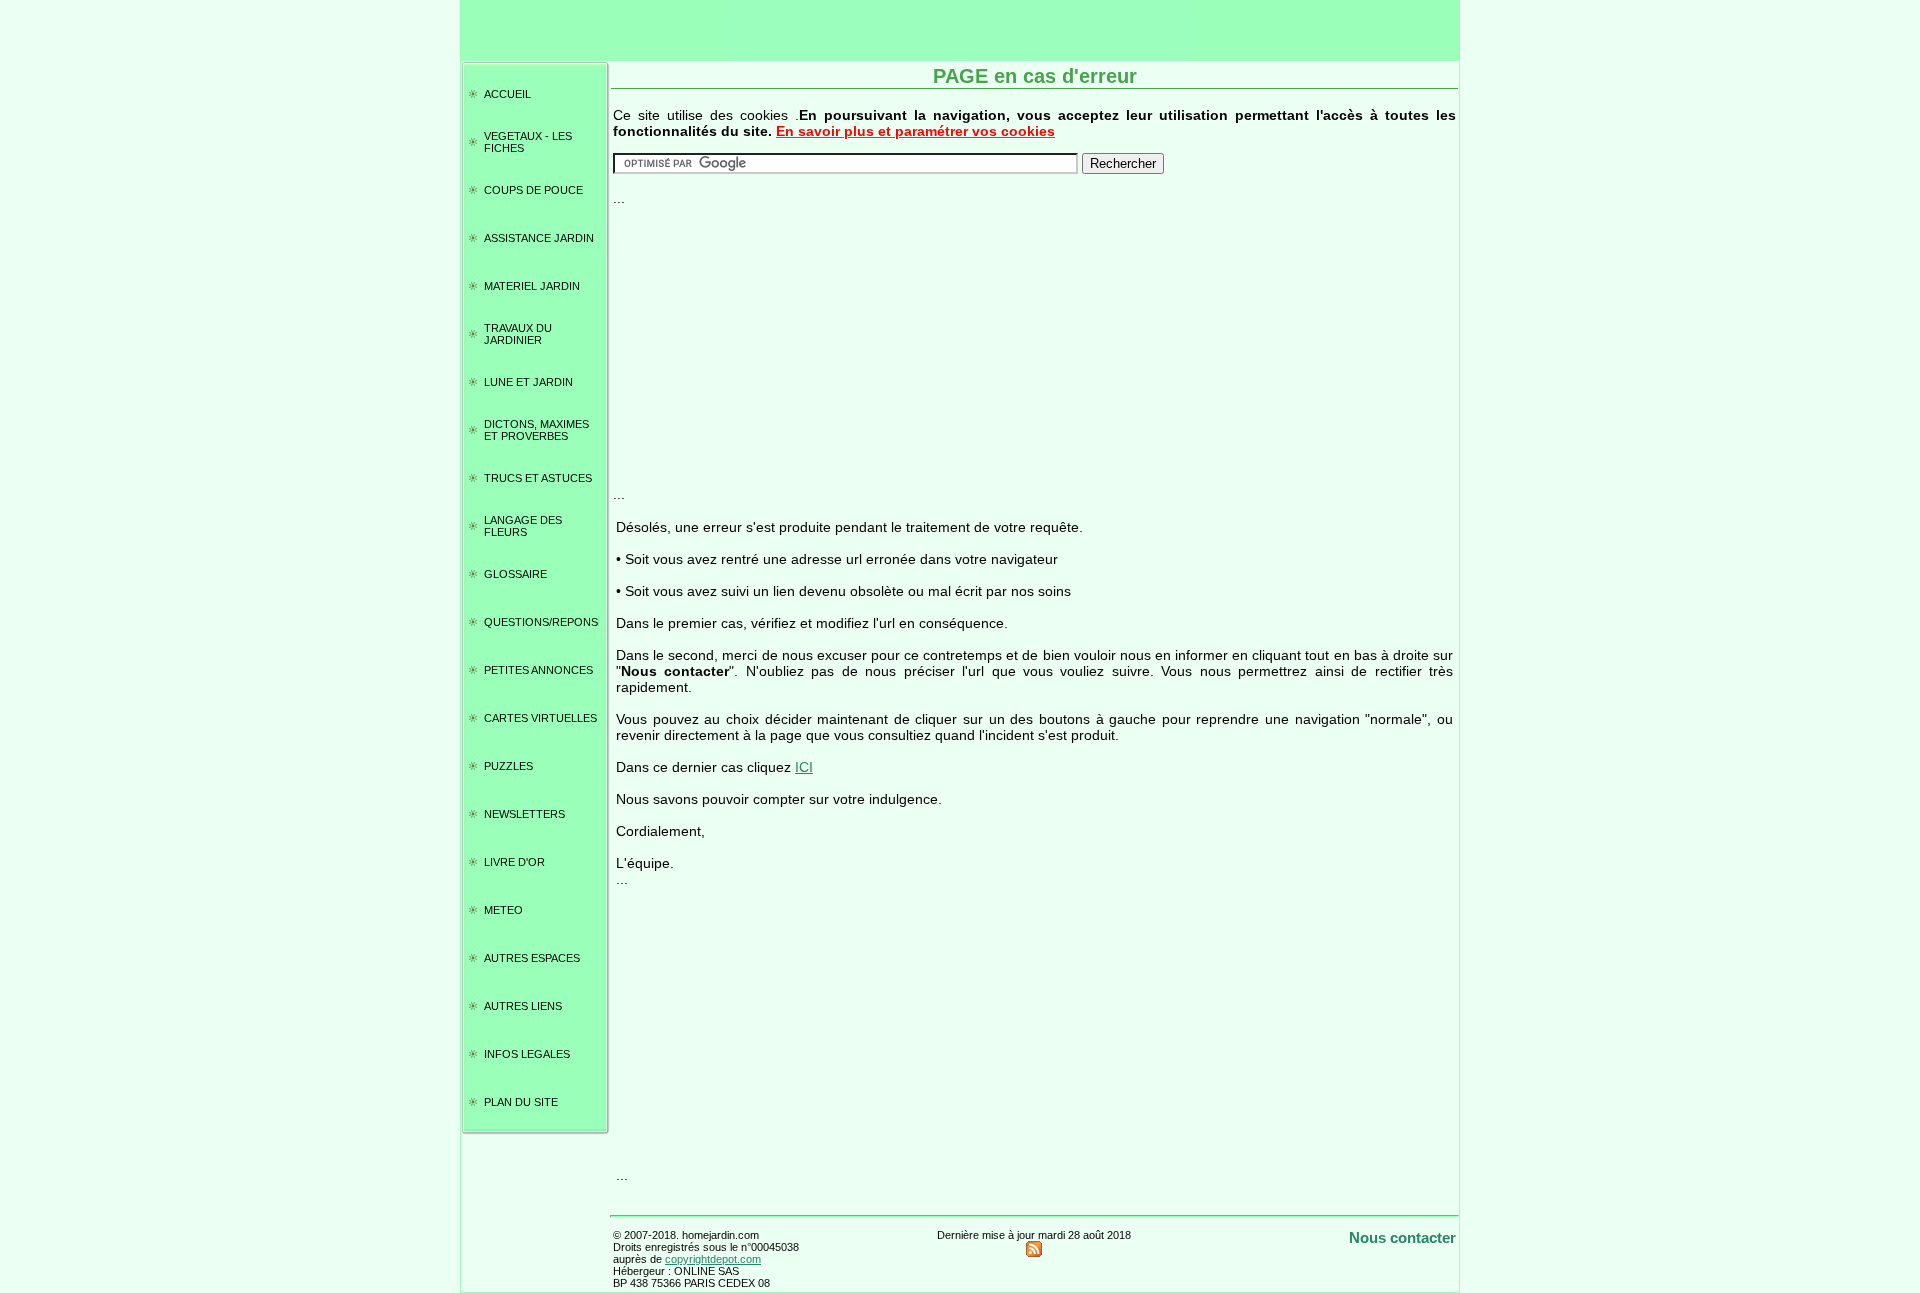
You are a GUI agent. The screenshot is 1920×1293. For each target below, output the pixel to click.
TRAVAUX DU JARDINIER (518, 334)
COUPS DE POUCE (533, 190)
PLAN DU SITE (521, 1102)
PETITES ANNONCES (538, 670)
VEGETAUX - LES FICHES (528, 142)
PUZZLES (508, 766)
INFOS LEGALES (527, 1054)
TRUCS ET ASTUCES (538, 478)
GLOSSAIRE (515, 574)
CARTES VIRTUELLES (540, 718)
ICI (804, 767)
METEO (503, 910)
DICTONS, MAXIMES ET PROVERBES (536, 430)
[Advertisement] (1034, 346)
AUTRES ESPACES (532, 958)
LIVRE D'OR (514, 862)
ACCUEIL (507, 94)
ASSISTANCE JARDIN (539, 238)
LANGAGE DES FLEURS (523, 526)
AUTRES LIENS (523, 1006)
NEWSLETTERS (524, 814)
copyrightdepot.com (713, 1259)
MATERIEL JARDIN (532, 286)
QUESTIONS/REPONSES (541, 622)
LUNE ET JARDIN (528, 382)
